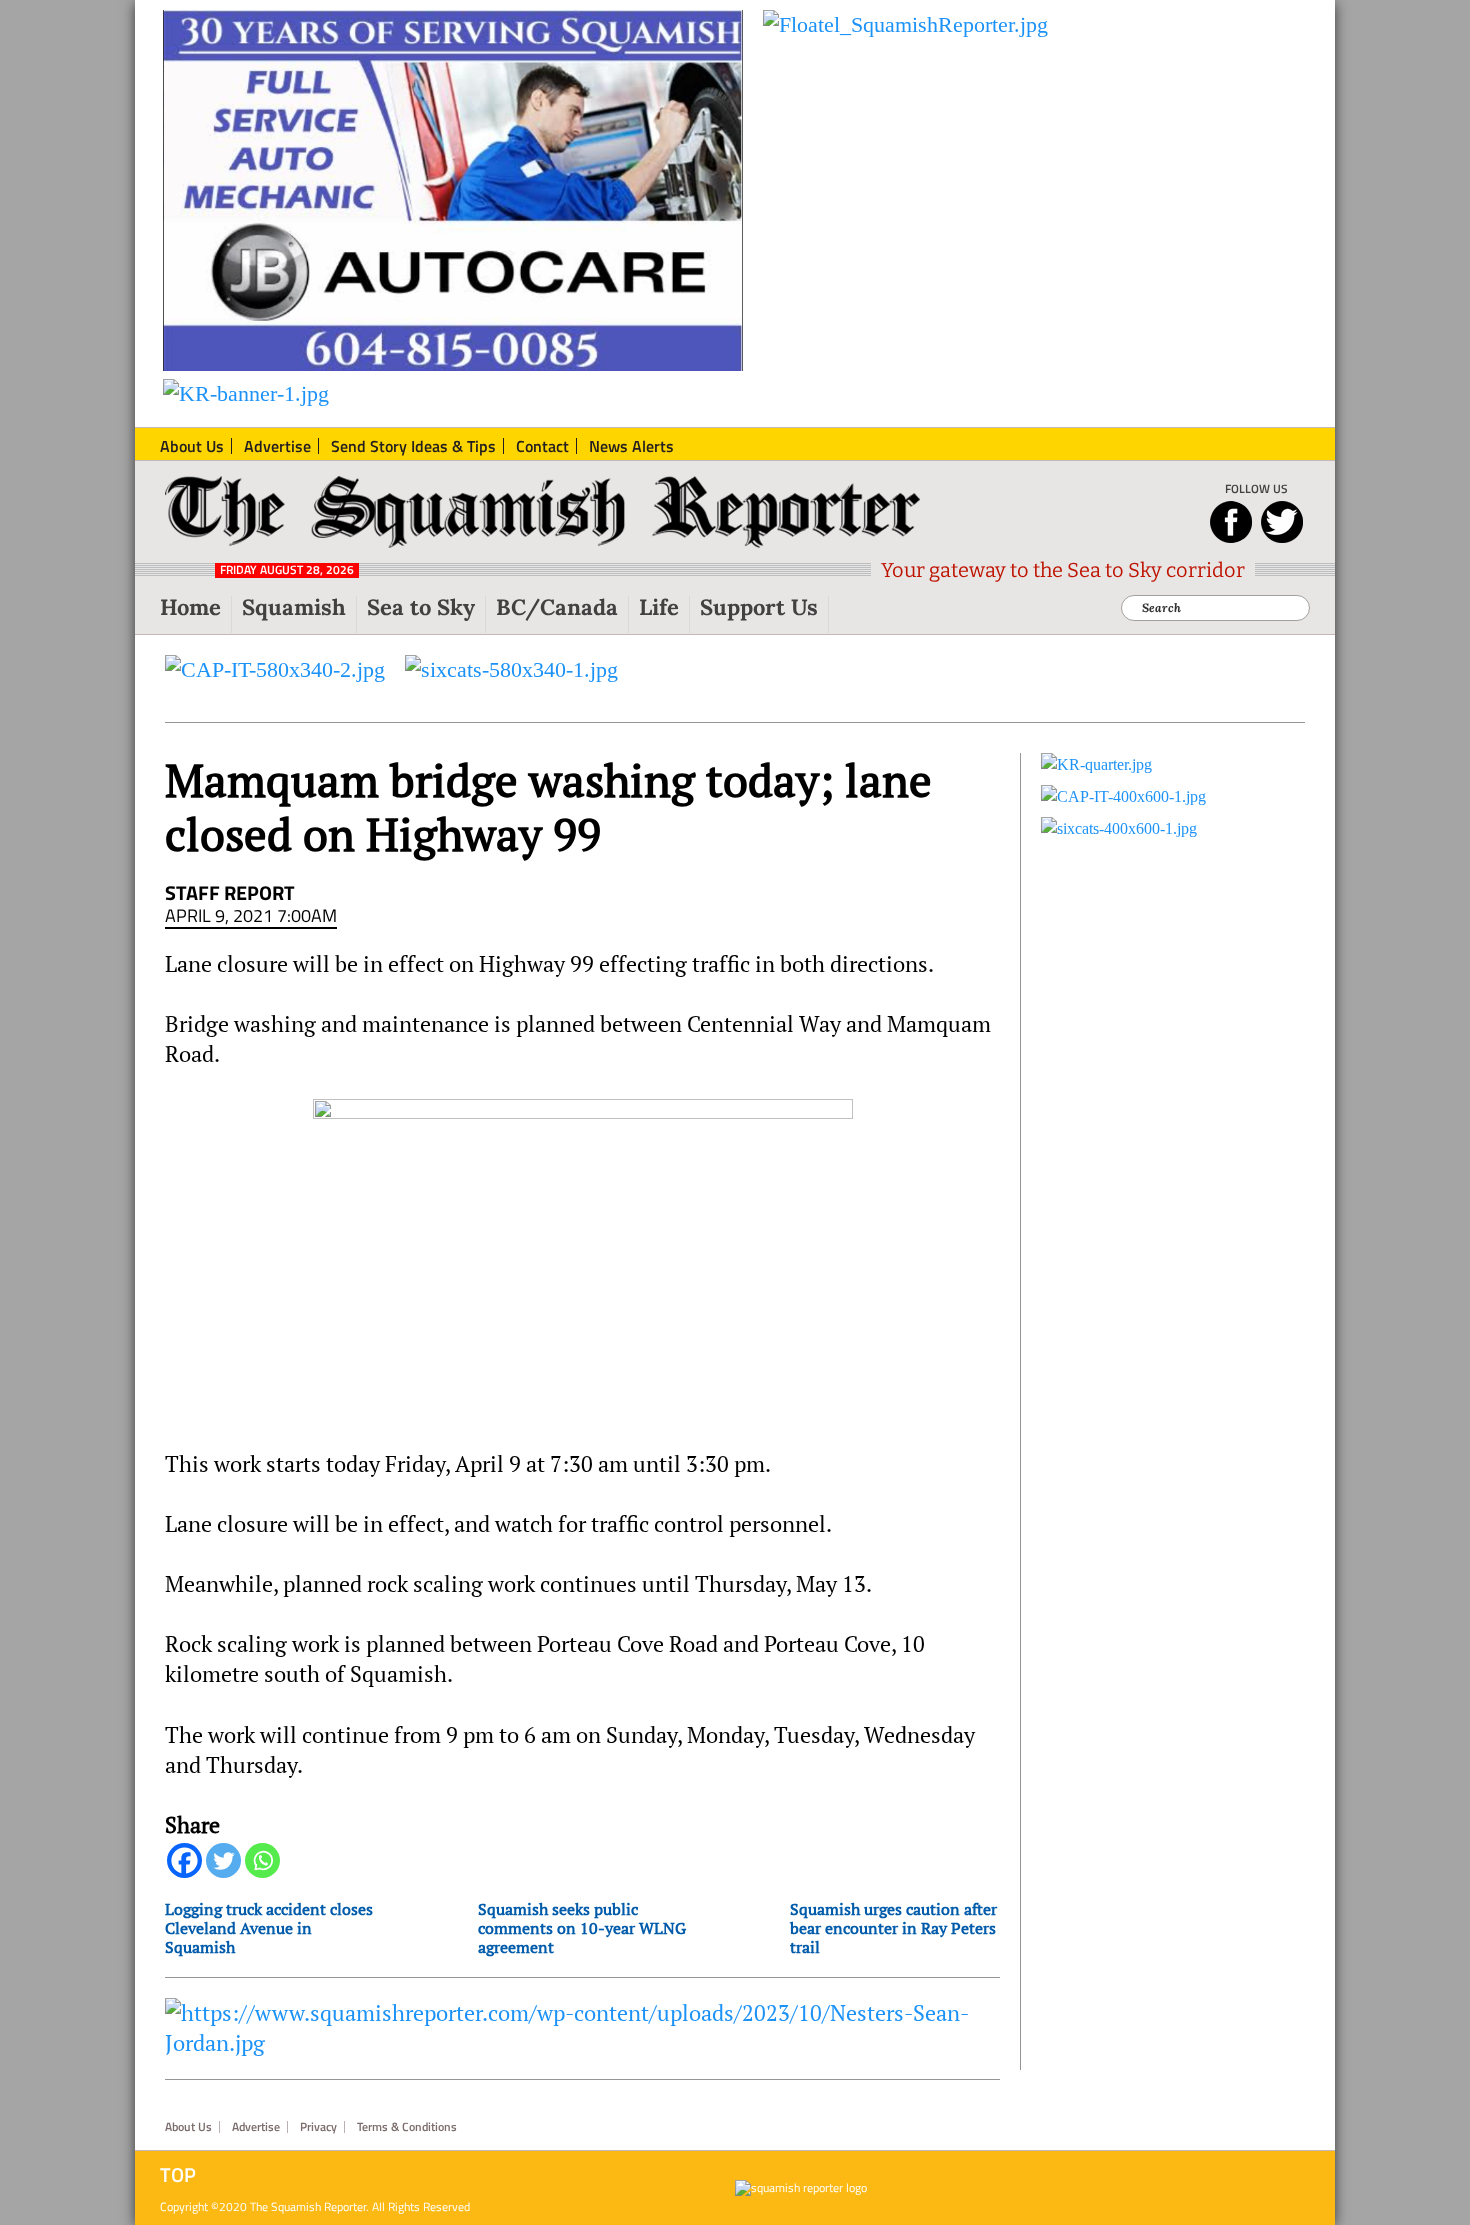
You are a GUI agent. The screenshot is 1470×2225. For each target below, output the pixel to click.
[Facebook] (184, 1860)
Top (178, 2175)
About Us (188, 2127)
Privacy (318, 2127)
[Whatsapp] (262, 1860)
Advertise (256, 2127)
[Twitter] (223, 1860)
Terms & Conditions (407, 2127)
